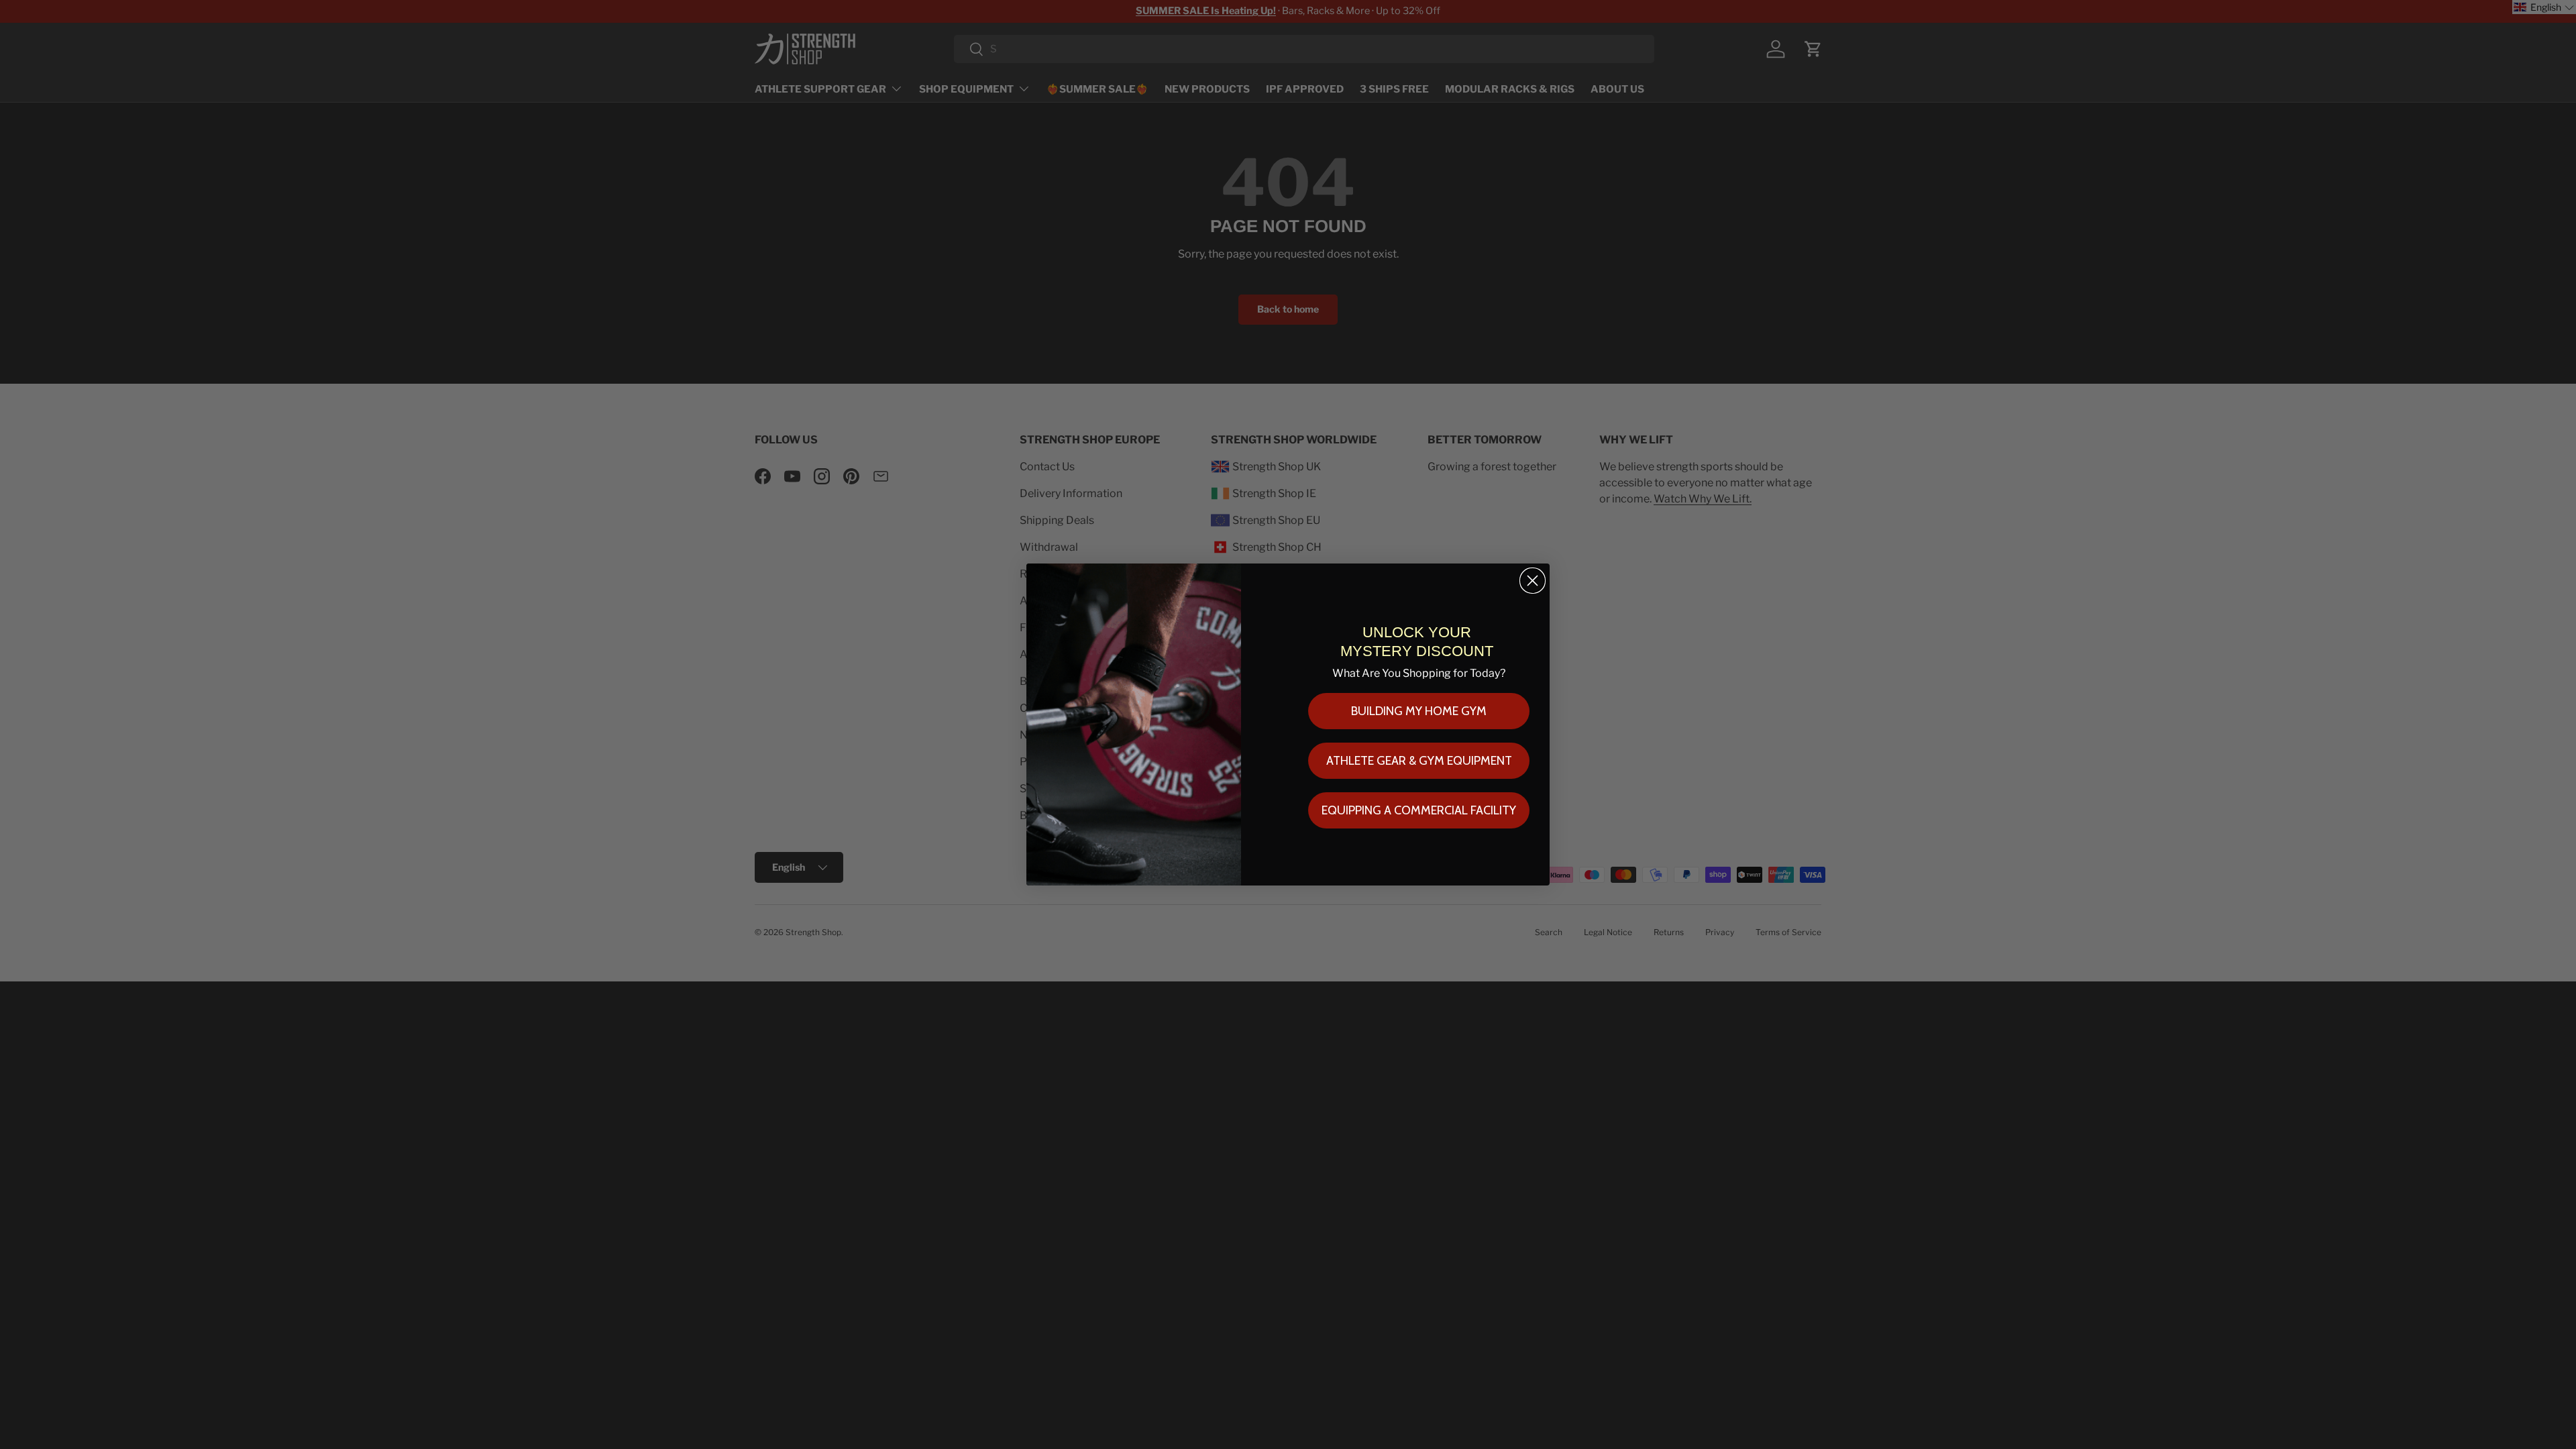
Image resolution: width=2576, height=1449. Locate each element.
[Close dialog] (1533, 581)
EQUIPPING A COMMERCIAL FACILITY (1419, 810)
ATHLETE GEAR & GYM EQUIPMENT (1419, 761)
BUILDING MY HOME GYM (1419, 711)
